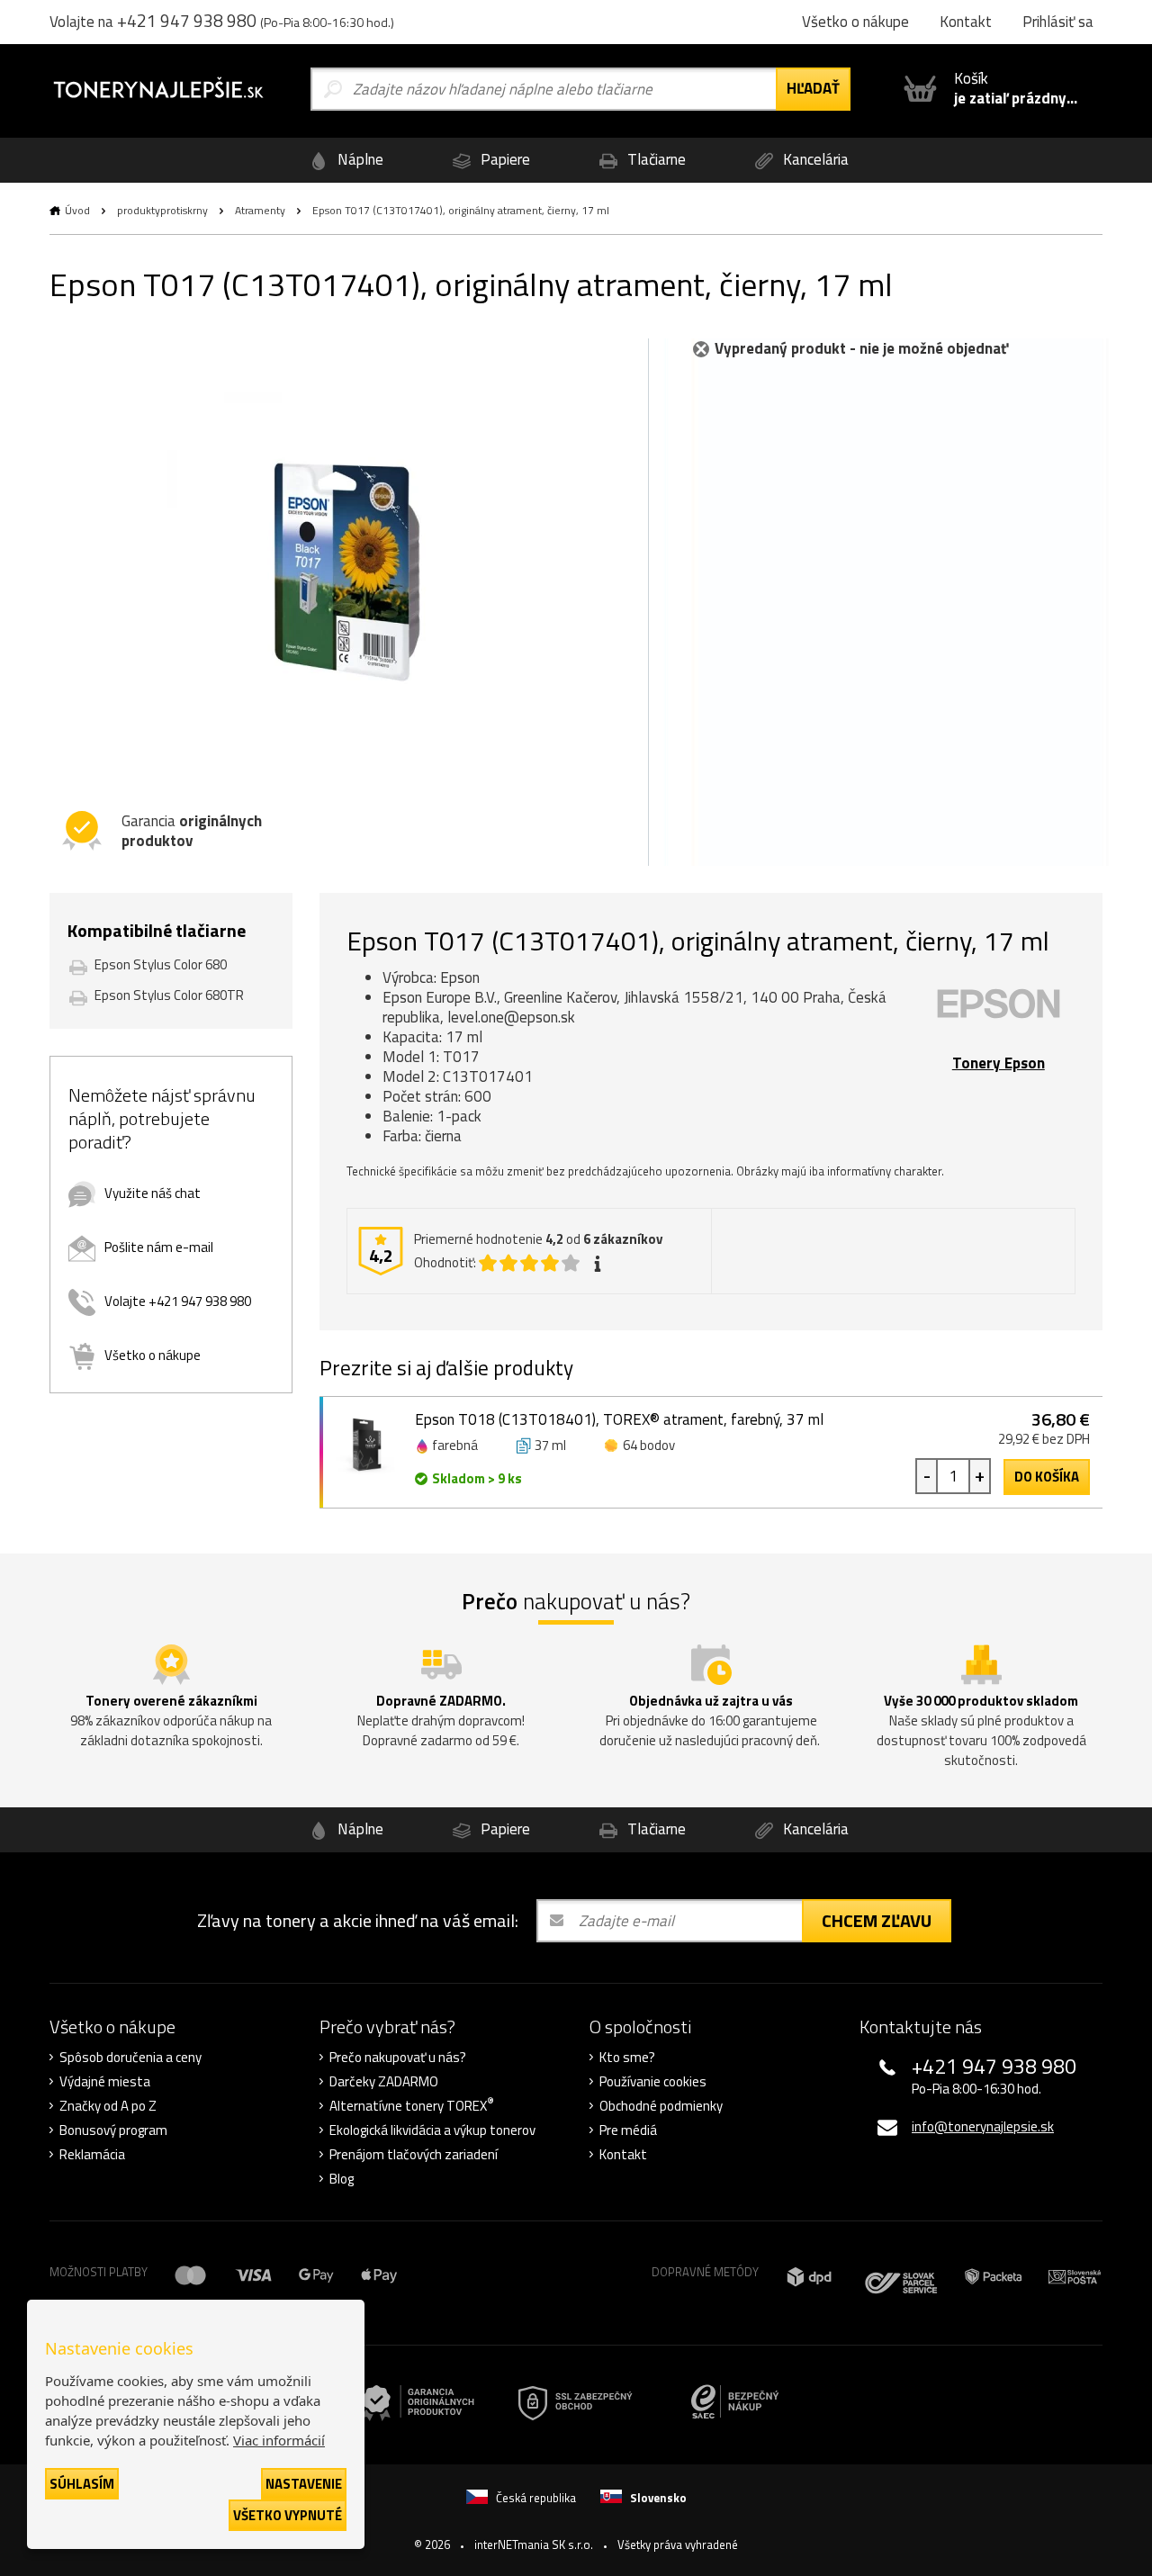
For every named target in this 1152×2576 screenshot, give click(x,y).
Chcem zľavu (877, 1920)
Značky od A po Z (108, 2106)
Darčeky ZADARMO (384, 2082)
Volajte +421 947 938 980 (178, 1301)
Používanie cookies (653, 2082)
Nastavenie (304, 2484)
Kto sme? (627, 2058)
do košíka (1047, 1477)
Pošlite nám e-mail (159, 1247)
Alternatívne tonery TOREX (412, 2106)
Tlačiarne (655, 159)
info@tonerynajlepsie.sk (983, 2126)
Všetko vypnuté (288, 2515)
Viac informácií (279, 2440)
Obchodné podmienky (661, 2106)
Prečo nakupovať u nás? (398, 2058)
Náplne (359, 159)
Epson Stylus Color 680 (161, 964)
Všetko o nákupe (153, 1355)
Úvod (77, 210)
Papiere (504, 159)
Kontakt (623, 2155)
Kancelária (814, 159)
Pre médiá (628, 2130)
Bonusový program (113, 2130)
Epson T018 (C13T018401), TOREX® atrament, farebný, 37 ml (619, 1419)
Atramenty (260, 210)
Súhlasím (82, 2484)
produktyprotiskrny (162, 210)
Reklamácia (92, 2155)
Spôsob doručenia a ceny (130, 2058)
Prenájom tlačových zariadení (414, 2155)
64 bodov (649, 1445)
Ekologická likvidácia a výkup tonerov (432, 2130)
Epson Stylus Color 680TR (169, 995)
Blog (342, 2179)
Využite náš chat (153, 1193)
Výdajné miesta (105, 2082)
